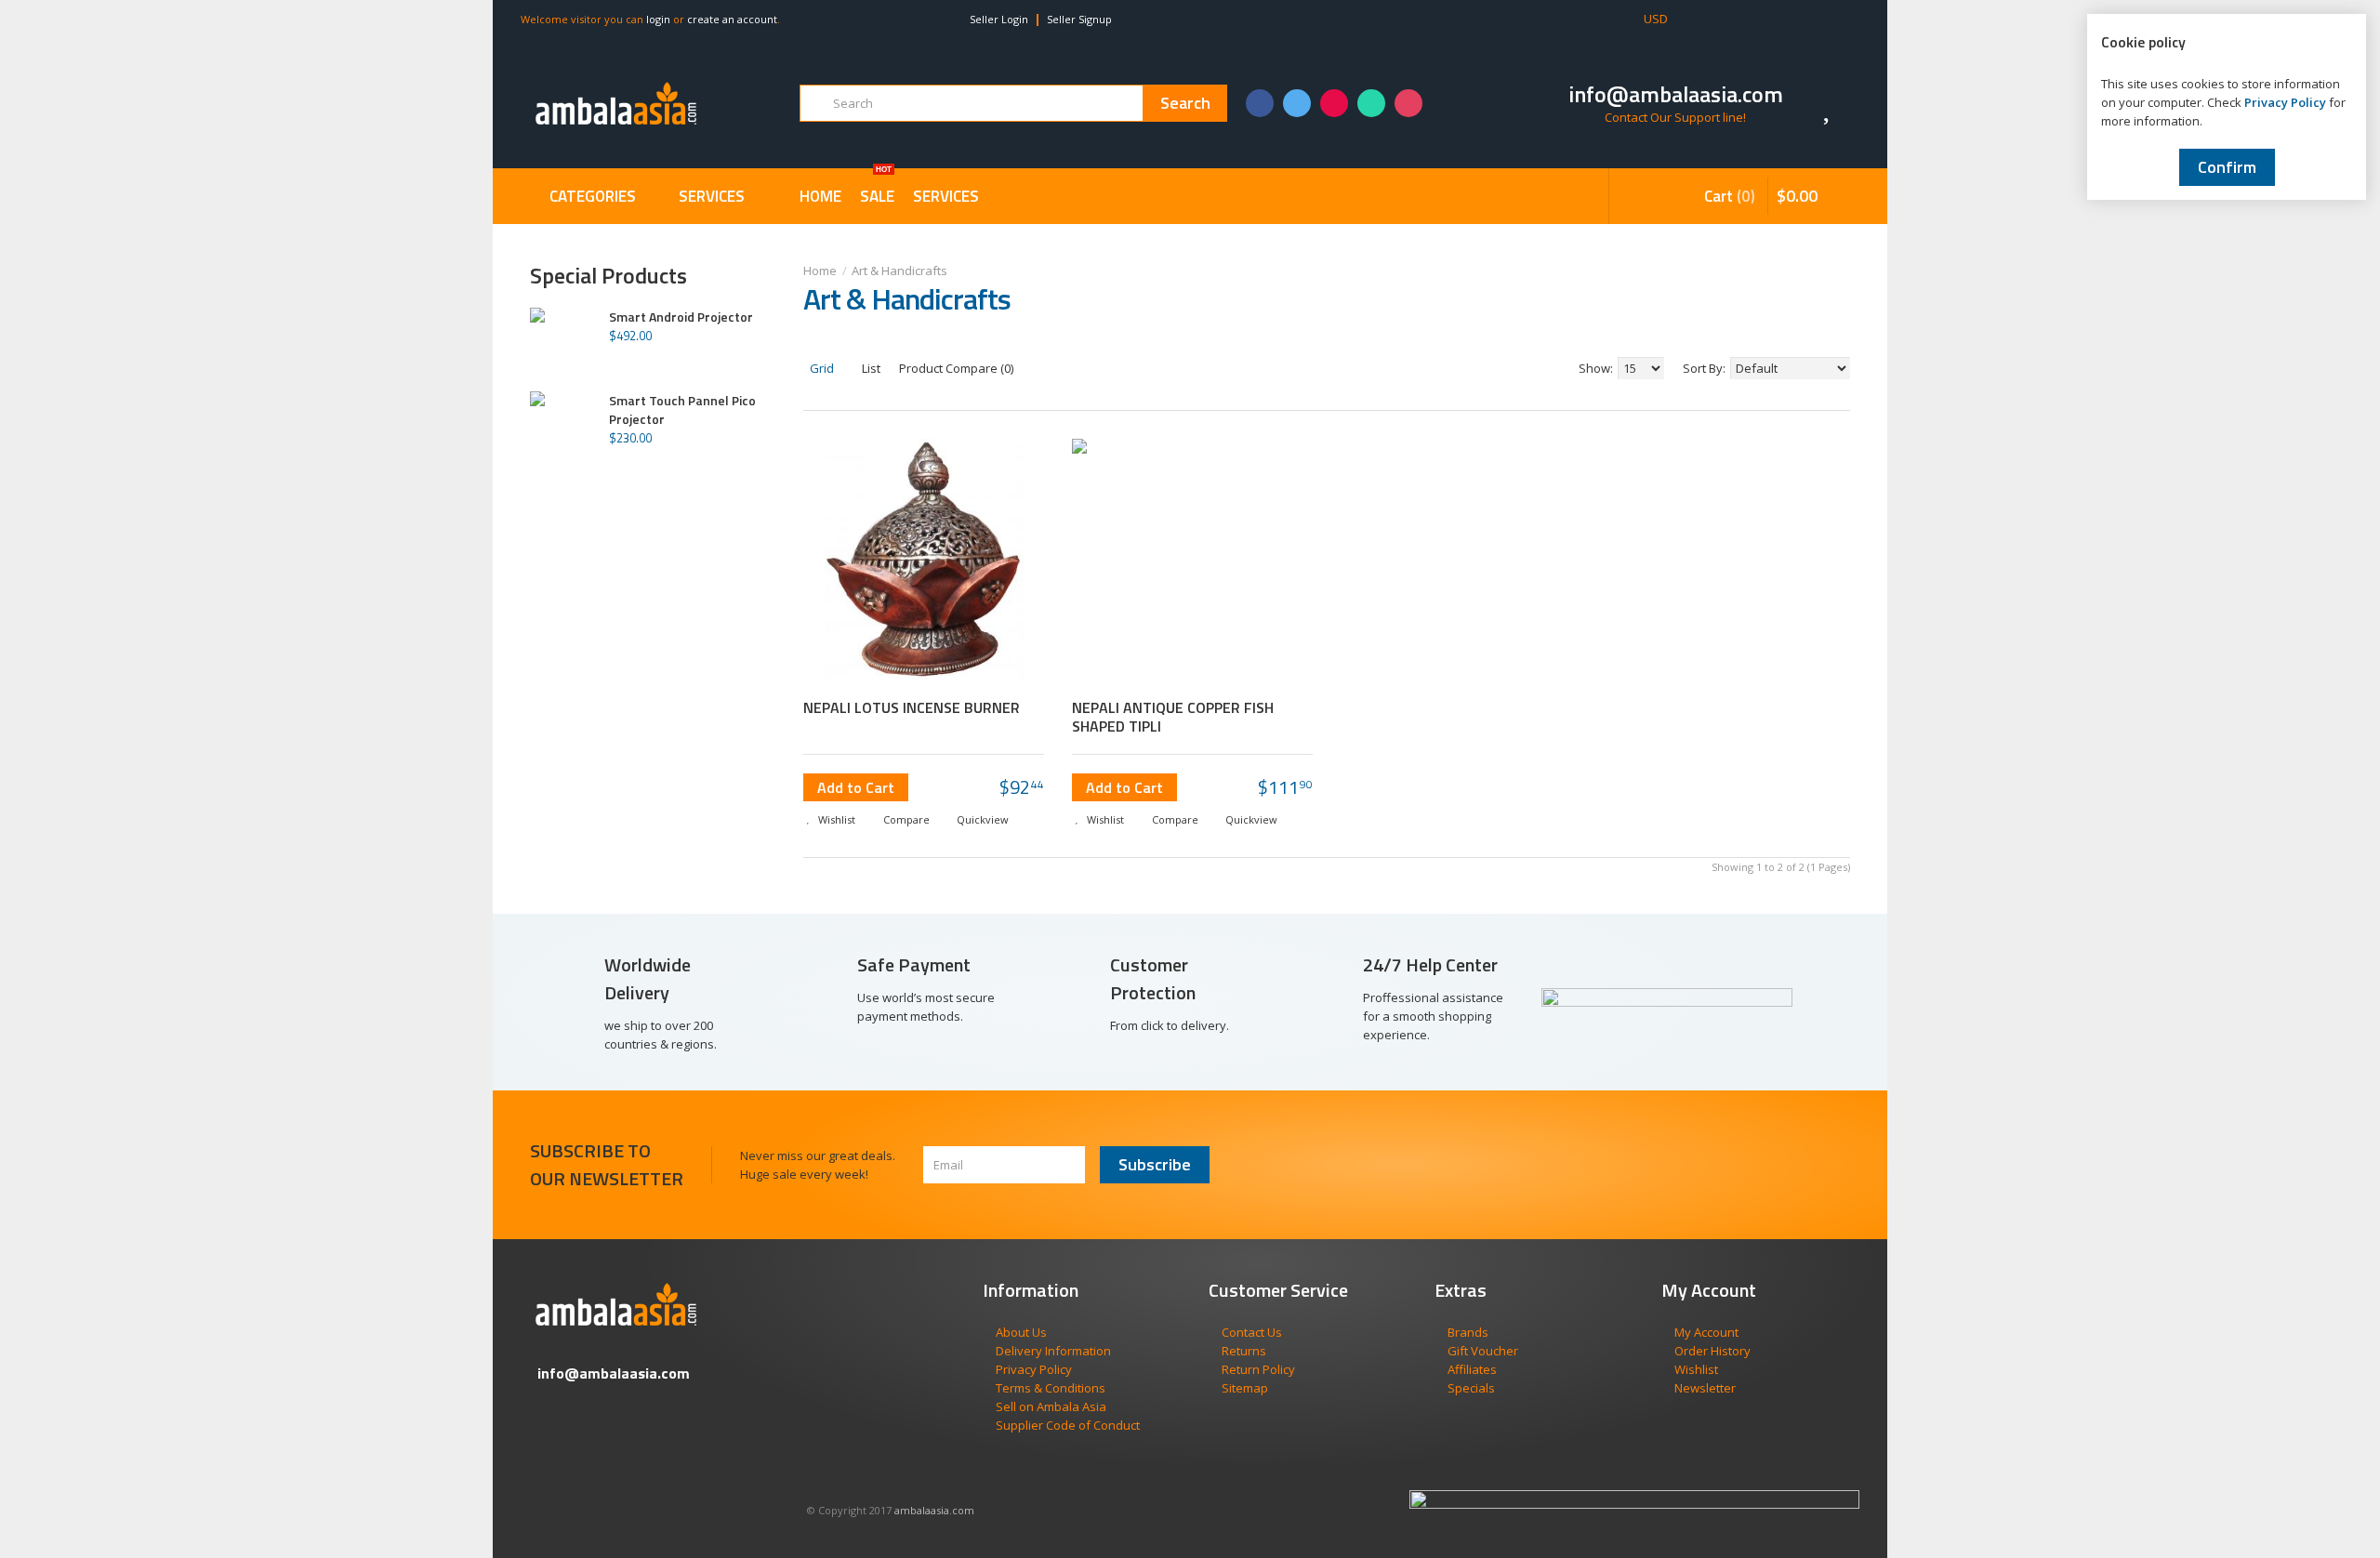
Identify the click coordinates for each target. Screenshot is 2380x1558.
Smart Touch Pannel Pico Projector (682, 410)
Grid (820, 368)
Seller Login (999, 19)
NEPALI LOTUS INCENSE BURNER (912, 707)
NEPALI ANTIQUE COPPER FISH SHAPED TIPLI (1173, 717)
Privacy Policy (2285, 102)
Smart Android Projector (681, 317)
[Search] (1185, 103)
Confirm (2227, 167)
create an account (732, 19)
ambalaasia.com (934, 1510)
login (658, 19)
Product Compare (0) (956, 368)
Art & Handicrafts (899, 271)
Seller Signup (1079, 19)
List (870, 368)
